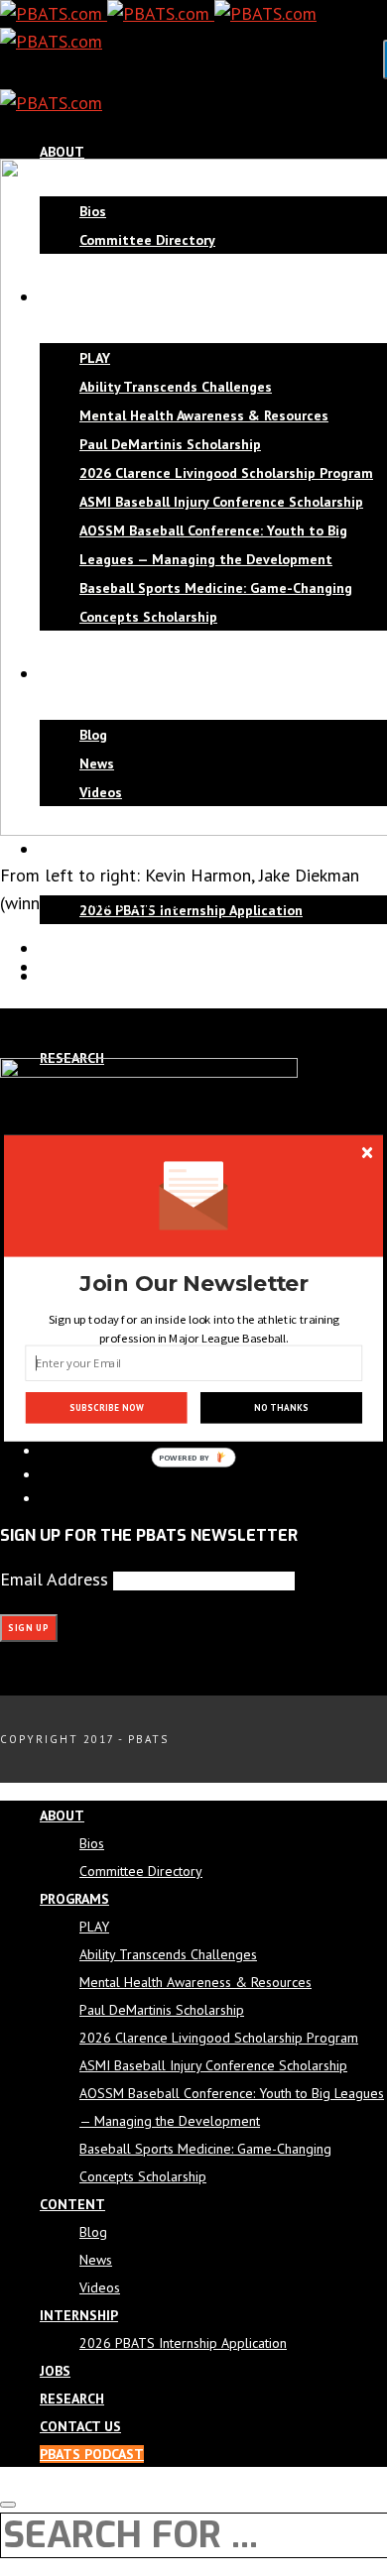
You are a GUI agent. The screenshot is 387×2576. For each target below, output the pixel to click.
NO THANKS (281, 1408)
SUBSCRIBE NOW (107, 1408)
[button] (194, 1284)
